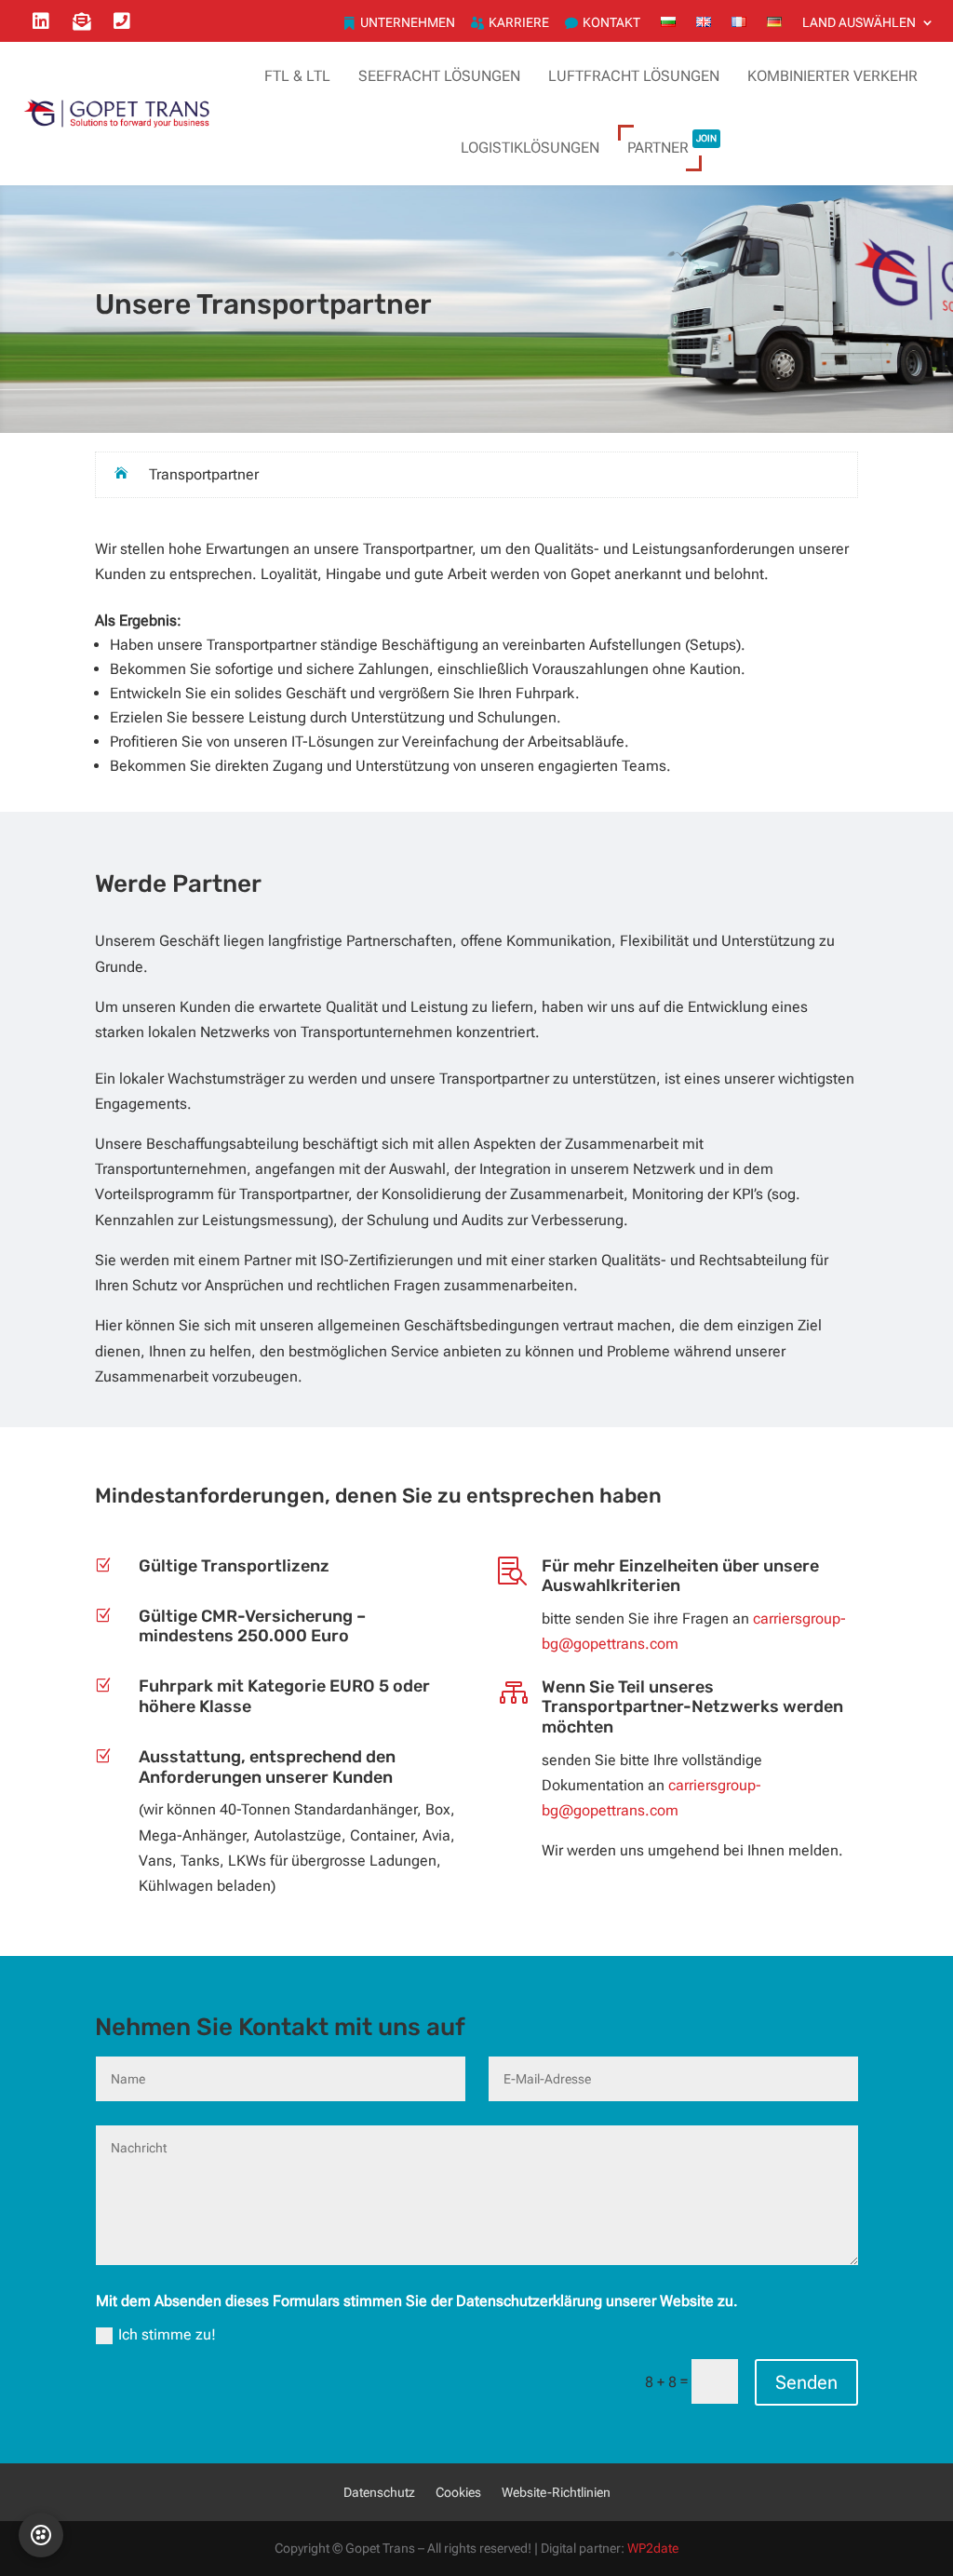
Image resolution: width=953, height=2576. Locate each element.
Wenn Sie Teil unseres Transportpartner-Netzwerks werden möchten (692, 1707)
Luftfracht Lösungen (634, 76)
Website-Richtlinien (556, 2493)
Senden (806, 2382)
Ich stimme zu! (167, 2334)
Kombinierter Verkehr (832, 76)
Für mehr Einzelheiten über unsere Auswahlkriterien (680, 1576)
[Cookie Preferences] (41, 2535)
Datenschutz (379, 2493)
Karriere (519, 23)
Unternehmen (408, 23)
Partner (672, 142)
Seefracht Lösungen (439, 76)
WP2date (653, 2549)
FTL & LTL (297, 76)
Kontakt (611, 23)
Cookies (458, 2493)
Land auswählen (859, 23)
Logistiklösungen (530, 148)
